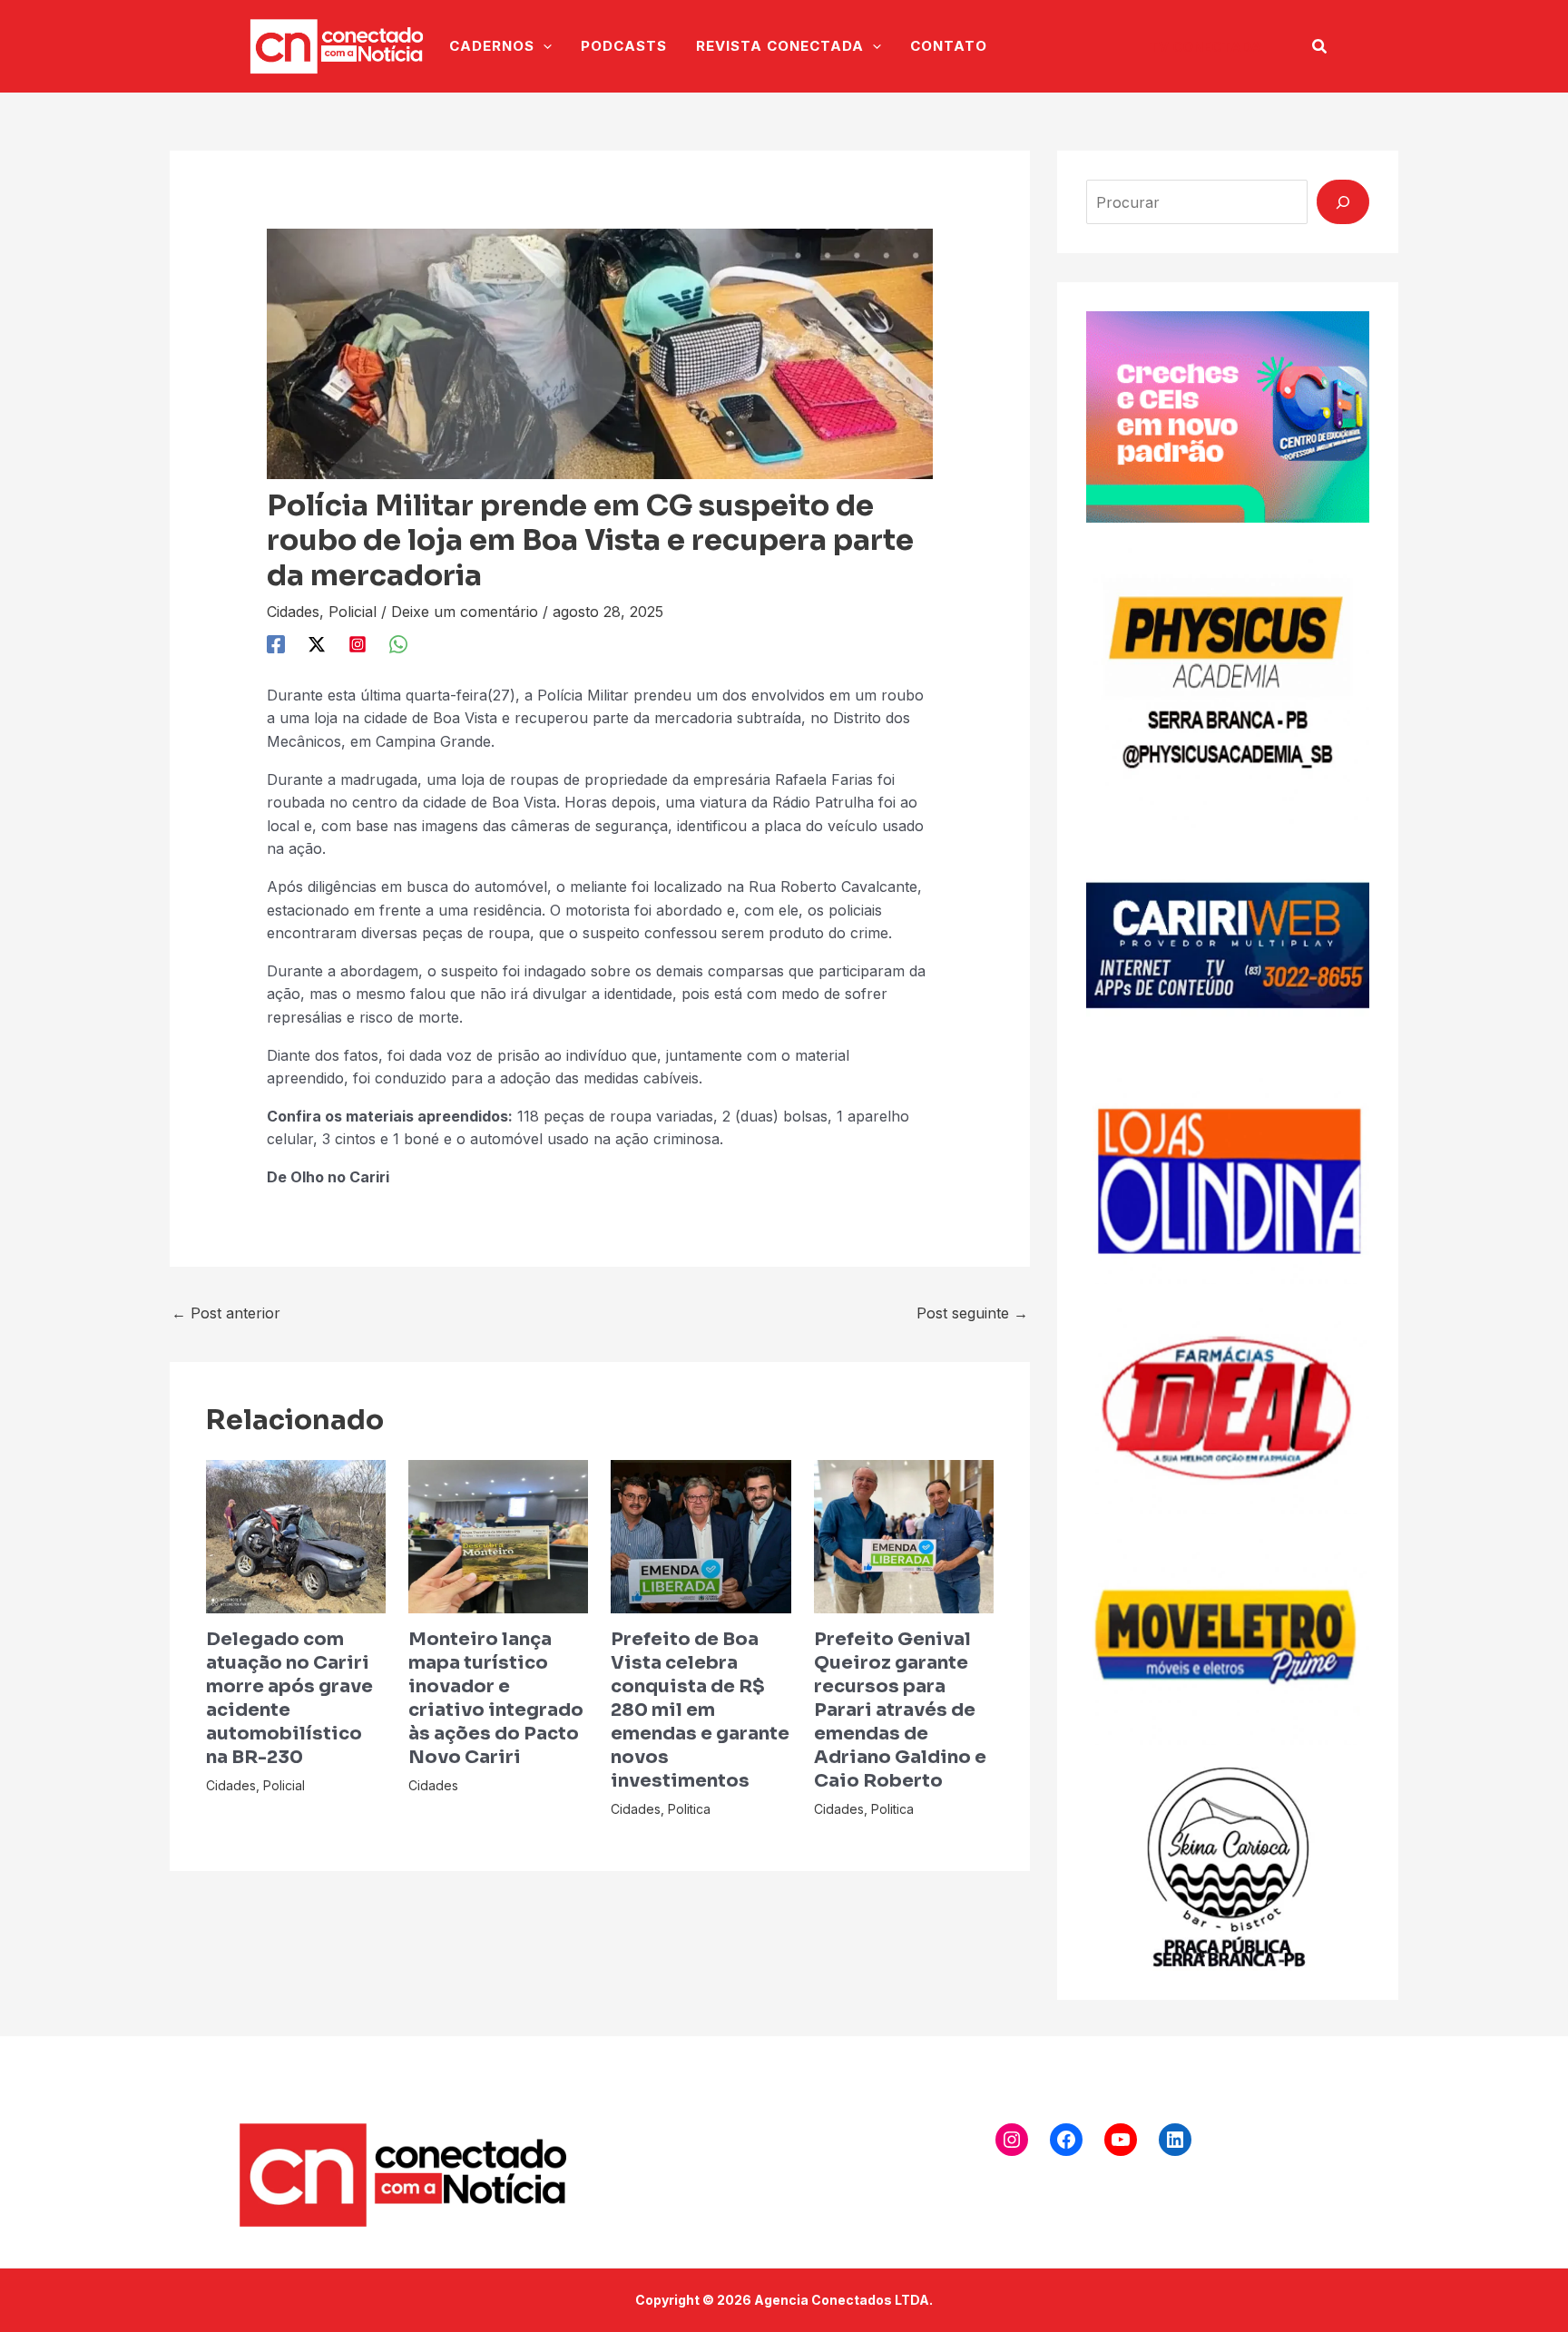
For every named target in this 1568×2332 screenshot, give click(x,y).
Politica (689, 1809)
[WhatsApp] (398, 643)
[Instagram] (358, 643)
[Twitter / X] (317, 643)
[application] (543, 46)
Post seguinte (972, 1313)
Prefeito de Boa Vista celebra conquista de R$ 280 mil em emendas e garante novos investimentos (700, 1710)
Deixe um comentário (465, 612)
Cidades (293, 612)
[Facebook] (276, 643)
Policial (353, 612)
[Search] (1343, 201)
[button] (1205, 47)
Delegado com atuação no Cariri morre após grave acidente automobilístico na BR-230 (289, 1698)
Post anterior (226, 1313)
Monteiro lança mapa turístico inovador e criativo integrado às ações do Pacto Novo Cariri (496, 1698)
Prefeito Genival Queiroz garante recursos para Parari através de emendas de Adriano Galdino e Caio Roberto (900, 1710)
